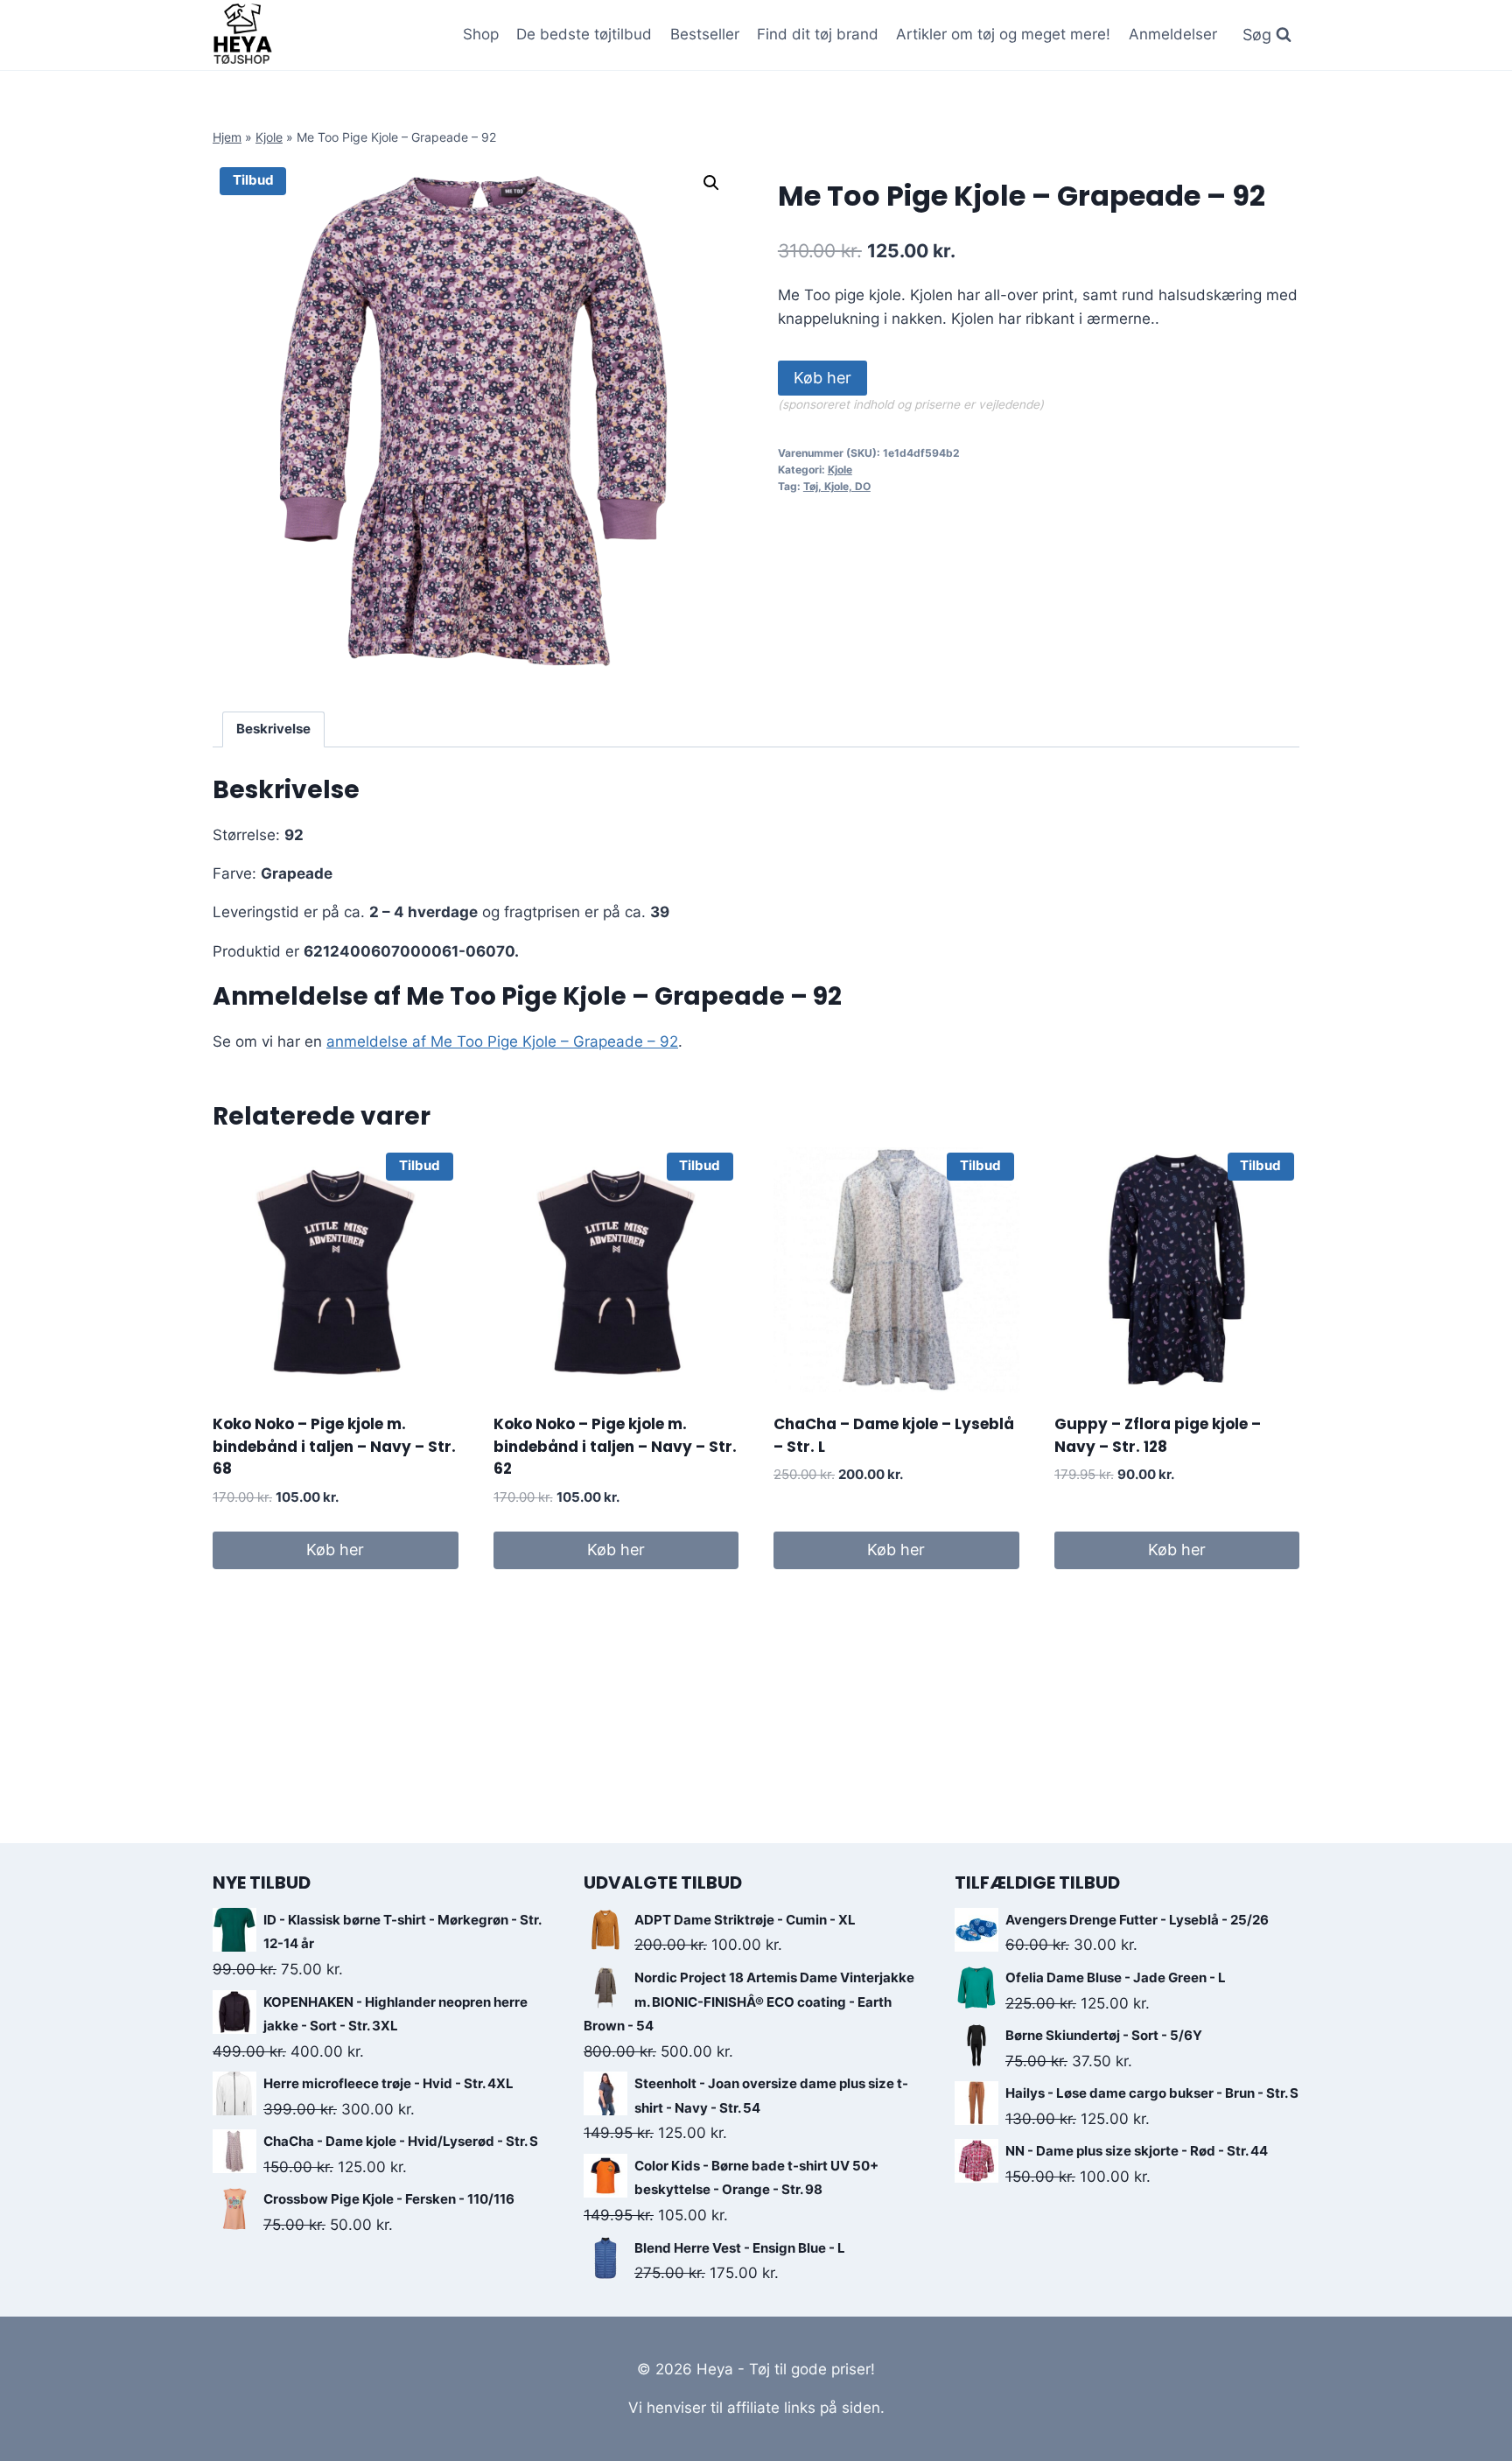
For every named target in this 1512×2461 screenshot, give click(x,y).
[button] (711, 183)
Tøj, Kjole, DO (837, 486)
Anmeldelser (1173, 34)
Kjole (269, 137)
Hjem (227, 137)
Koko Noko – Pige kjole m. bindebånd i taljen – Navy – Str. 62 (615, 1446)
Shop (481, 34)
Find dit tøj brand (818, 34)
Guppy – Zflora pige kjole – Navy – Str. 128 (1158, 1435)
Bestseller (705, 34)
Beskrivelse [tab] (273, 729)
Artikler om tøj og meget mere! (1003, 34)
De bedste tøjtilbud (584, 34)
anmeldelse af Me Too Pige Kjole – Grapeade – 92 (502, 1041)
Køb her (822, 378)
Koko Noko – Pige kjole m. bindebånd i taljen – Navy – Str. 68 (334, 1446)
